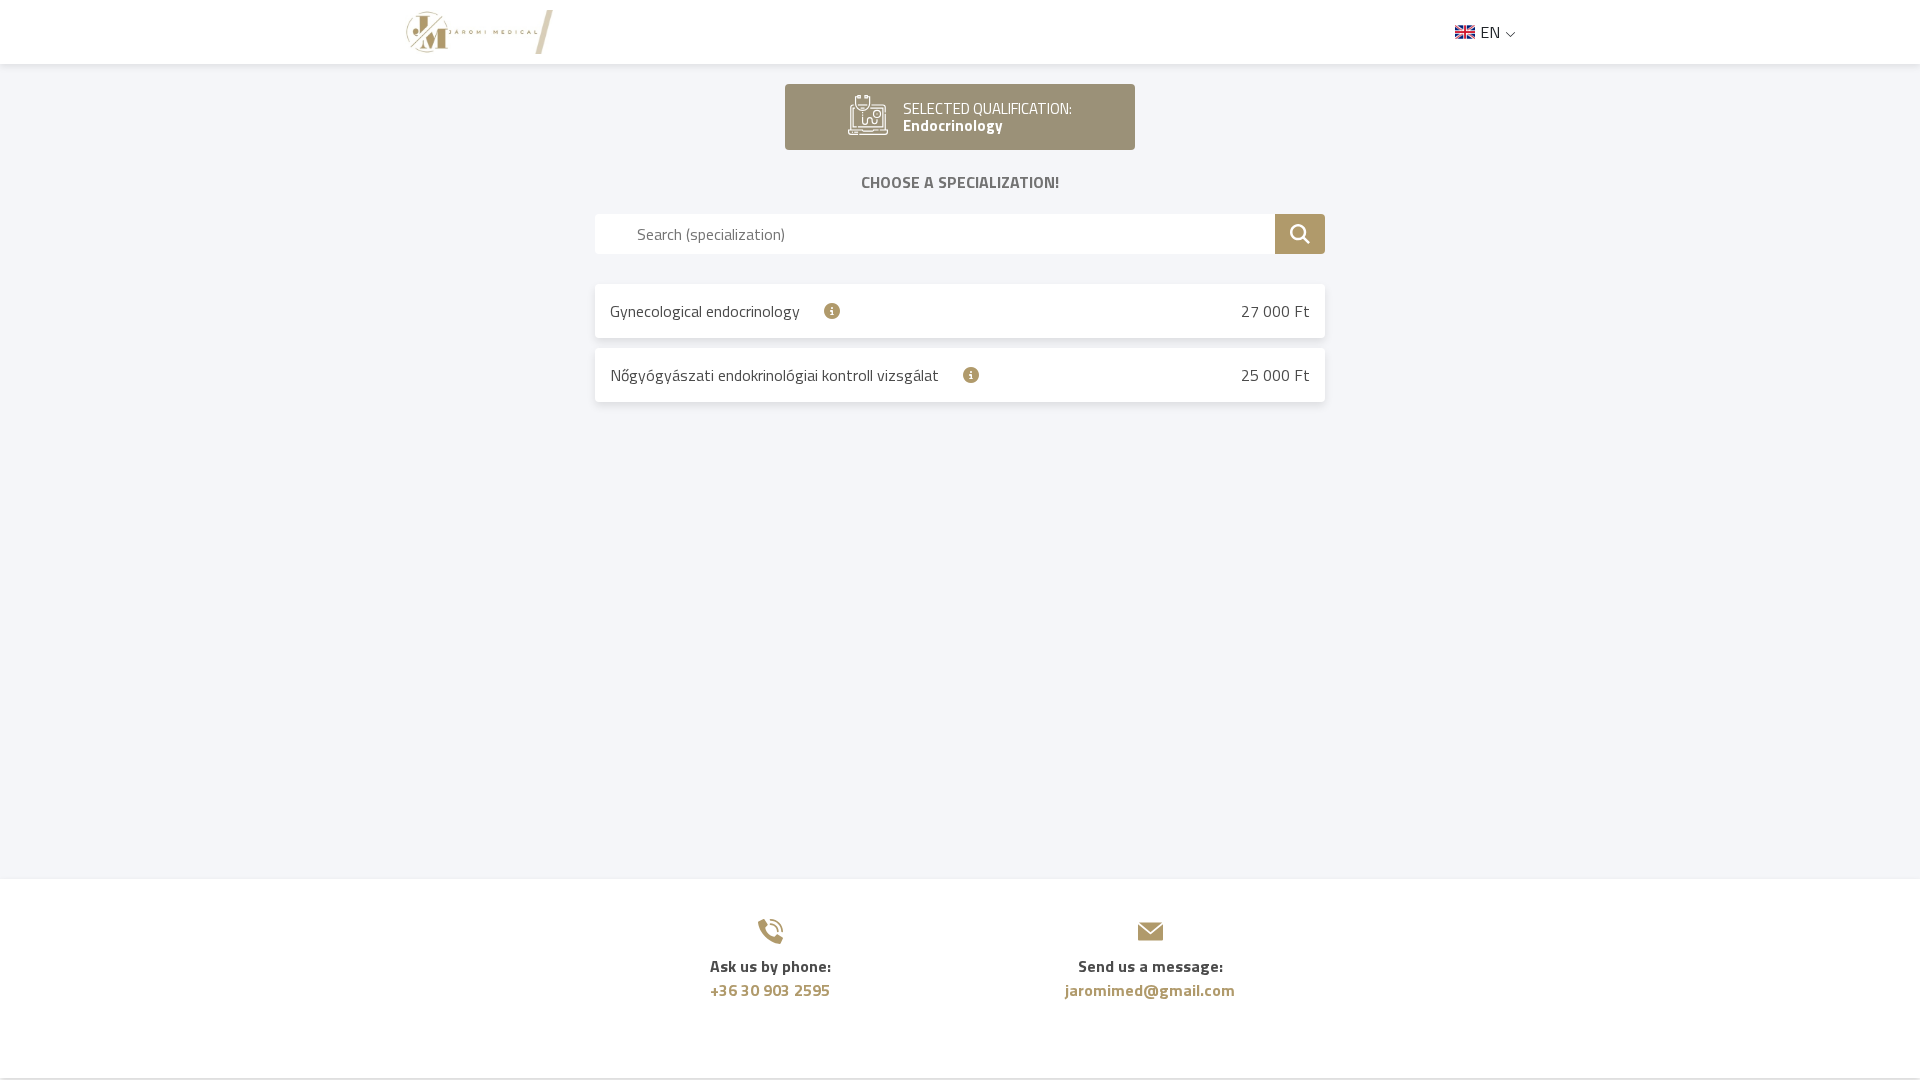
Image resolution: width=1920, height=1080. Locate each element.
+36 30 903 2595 (770, 990)
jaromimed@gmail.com (1150, 990)
